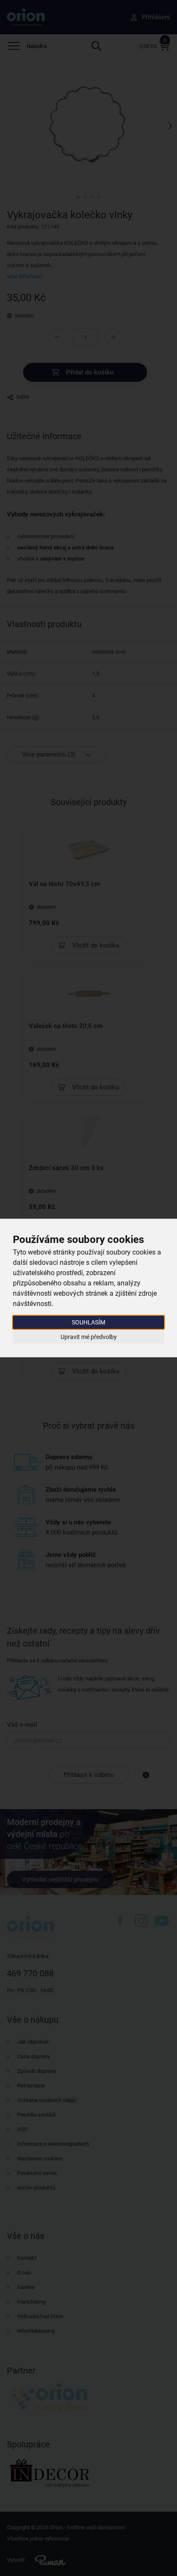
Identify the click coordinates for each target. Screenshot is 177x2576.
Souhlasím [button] (88, 1322)
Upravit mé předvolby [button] (89, 1336)
